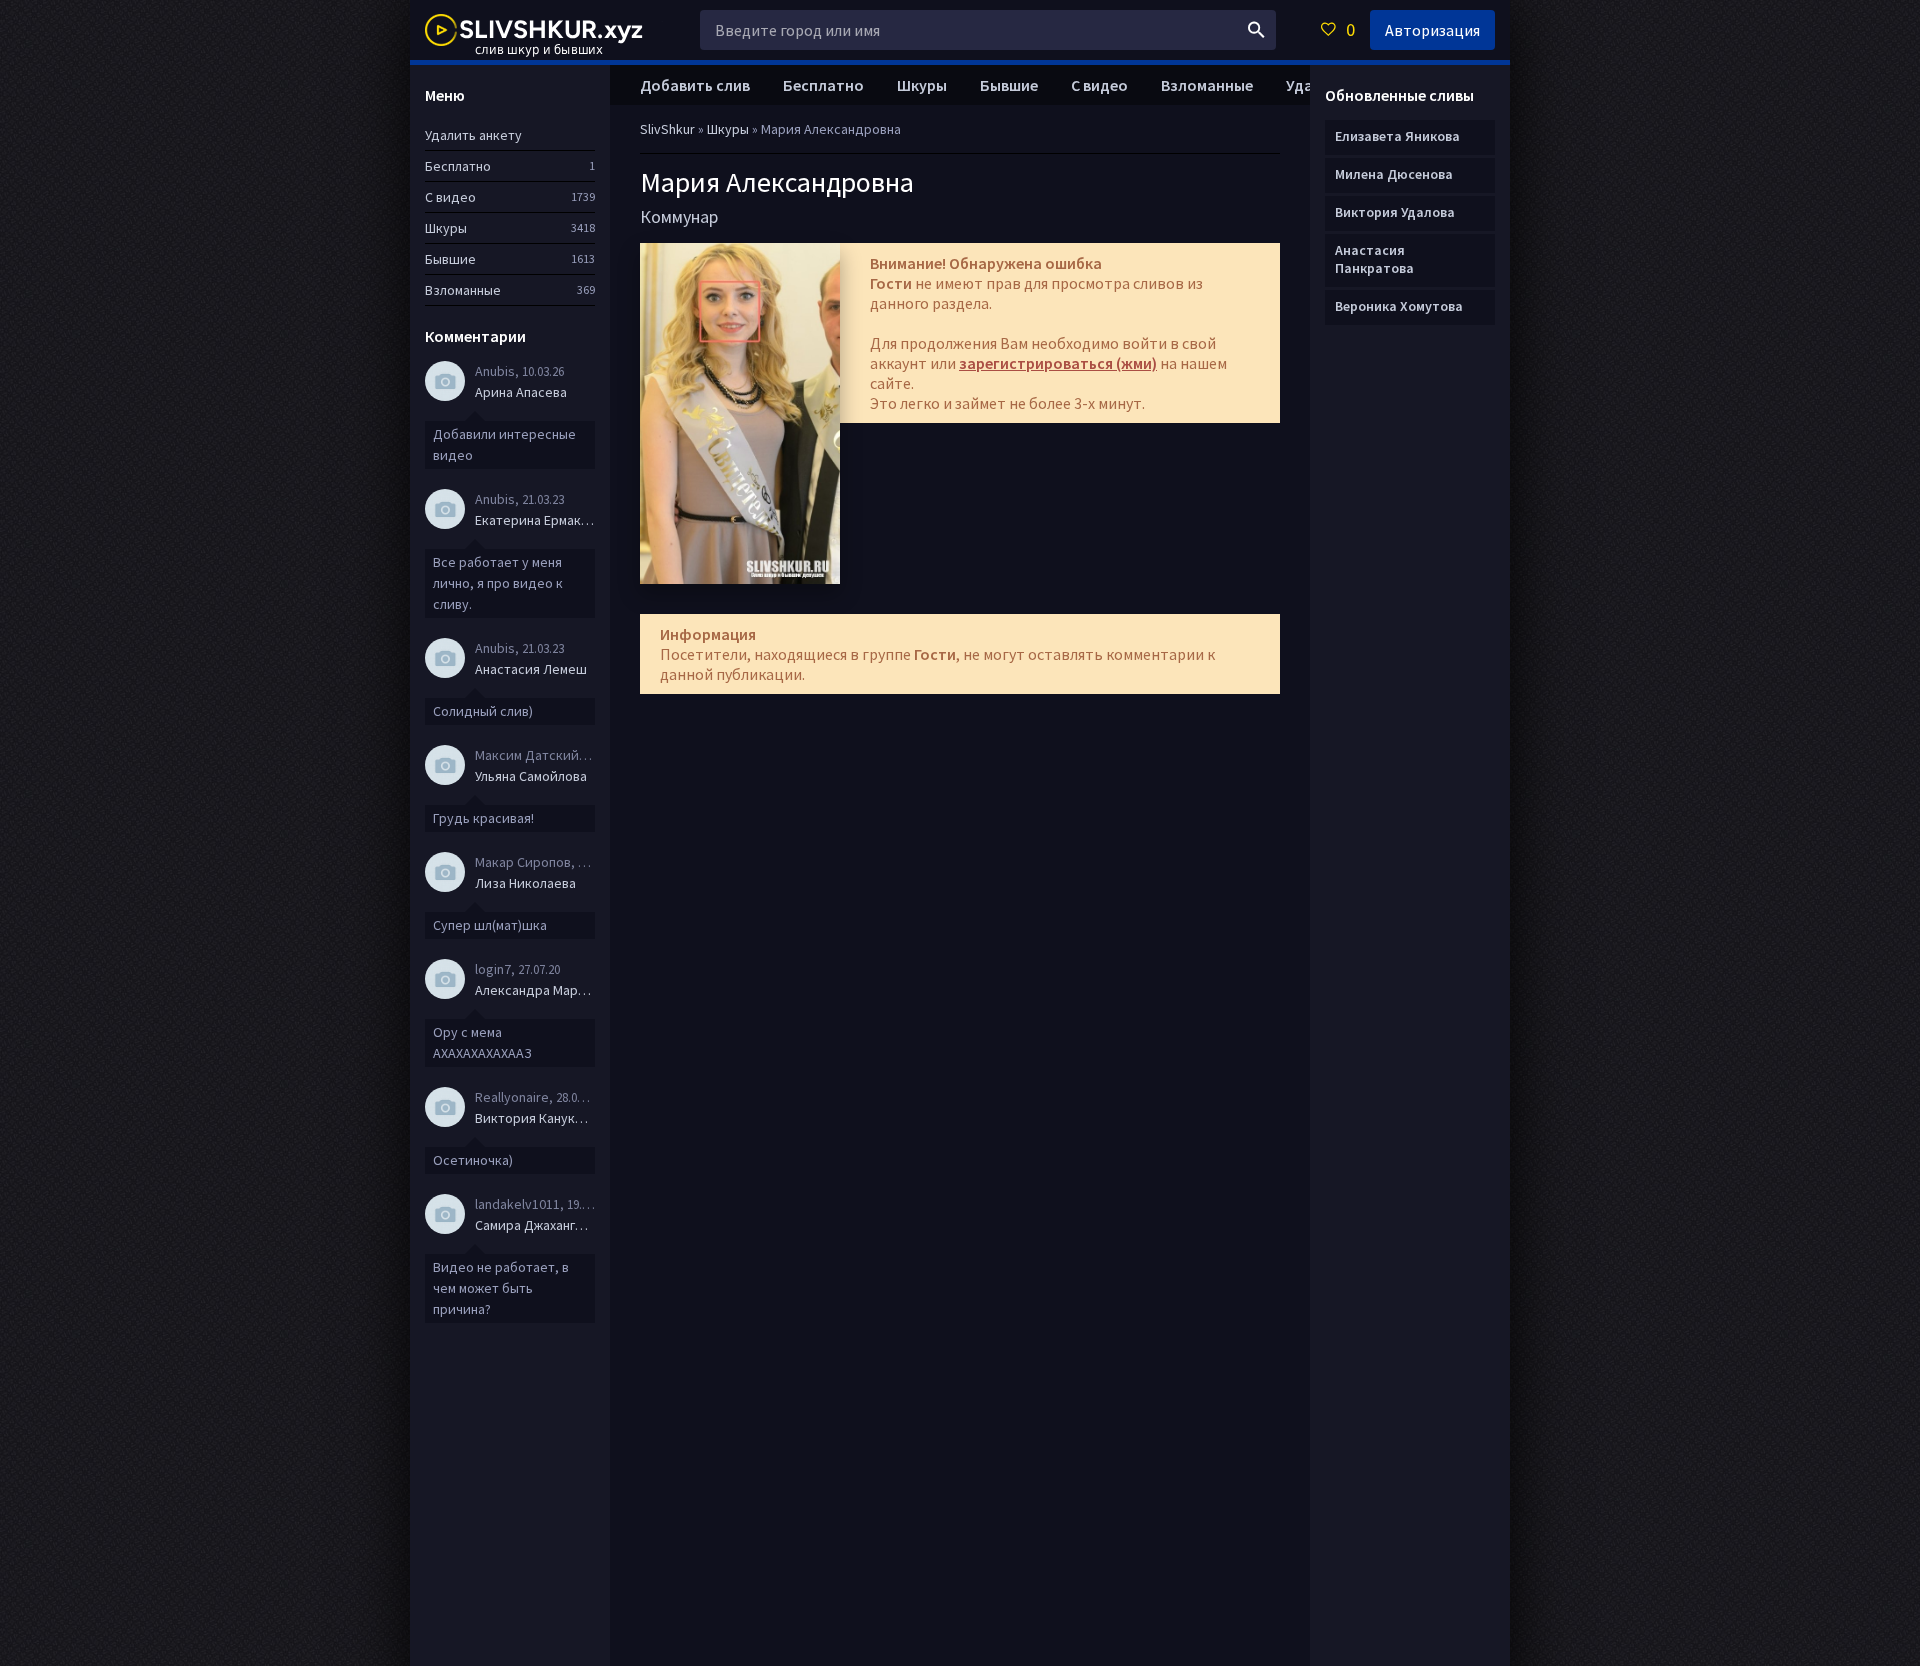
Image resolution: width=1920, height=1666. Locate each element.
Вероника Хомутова (1399, 306)
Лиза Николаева (525, 883)
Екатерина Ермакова (535, 520)
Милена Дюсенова (1394, 174)
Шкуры (922, 85)
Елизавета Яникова (1397, 136)
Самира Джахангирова (535, 1225)
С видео (1099, 85)
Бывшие (1009, 85)
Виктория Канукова (535, 1118)
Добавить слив (695, 85)
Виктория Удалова (1395, 212)
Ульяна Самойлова (531, 776)
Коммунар (679, 216)
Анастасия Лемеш (531, 669)
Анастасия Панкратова (1374, 259)
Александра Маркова (535, 990)
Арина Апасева (521, 392)
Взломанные (1207, 85)
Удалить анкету (473, 135)
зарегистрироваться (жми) (1058, 363)
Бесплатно (823, 85)
